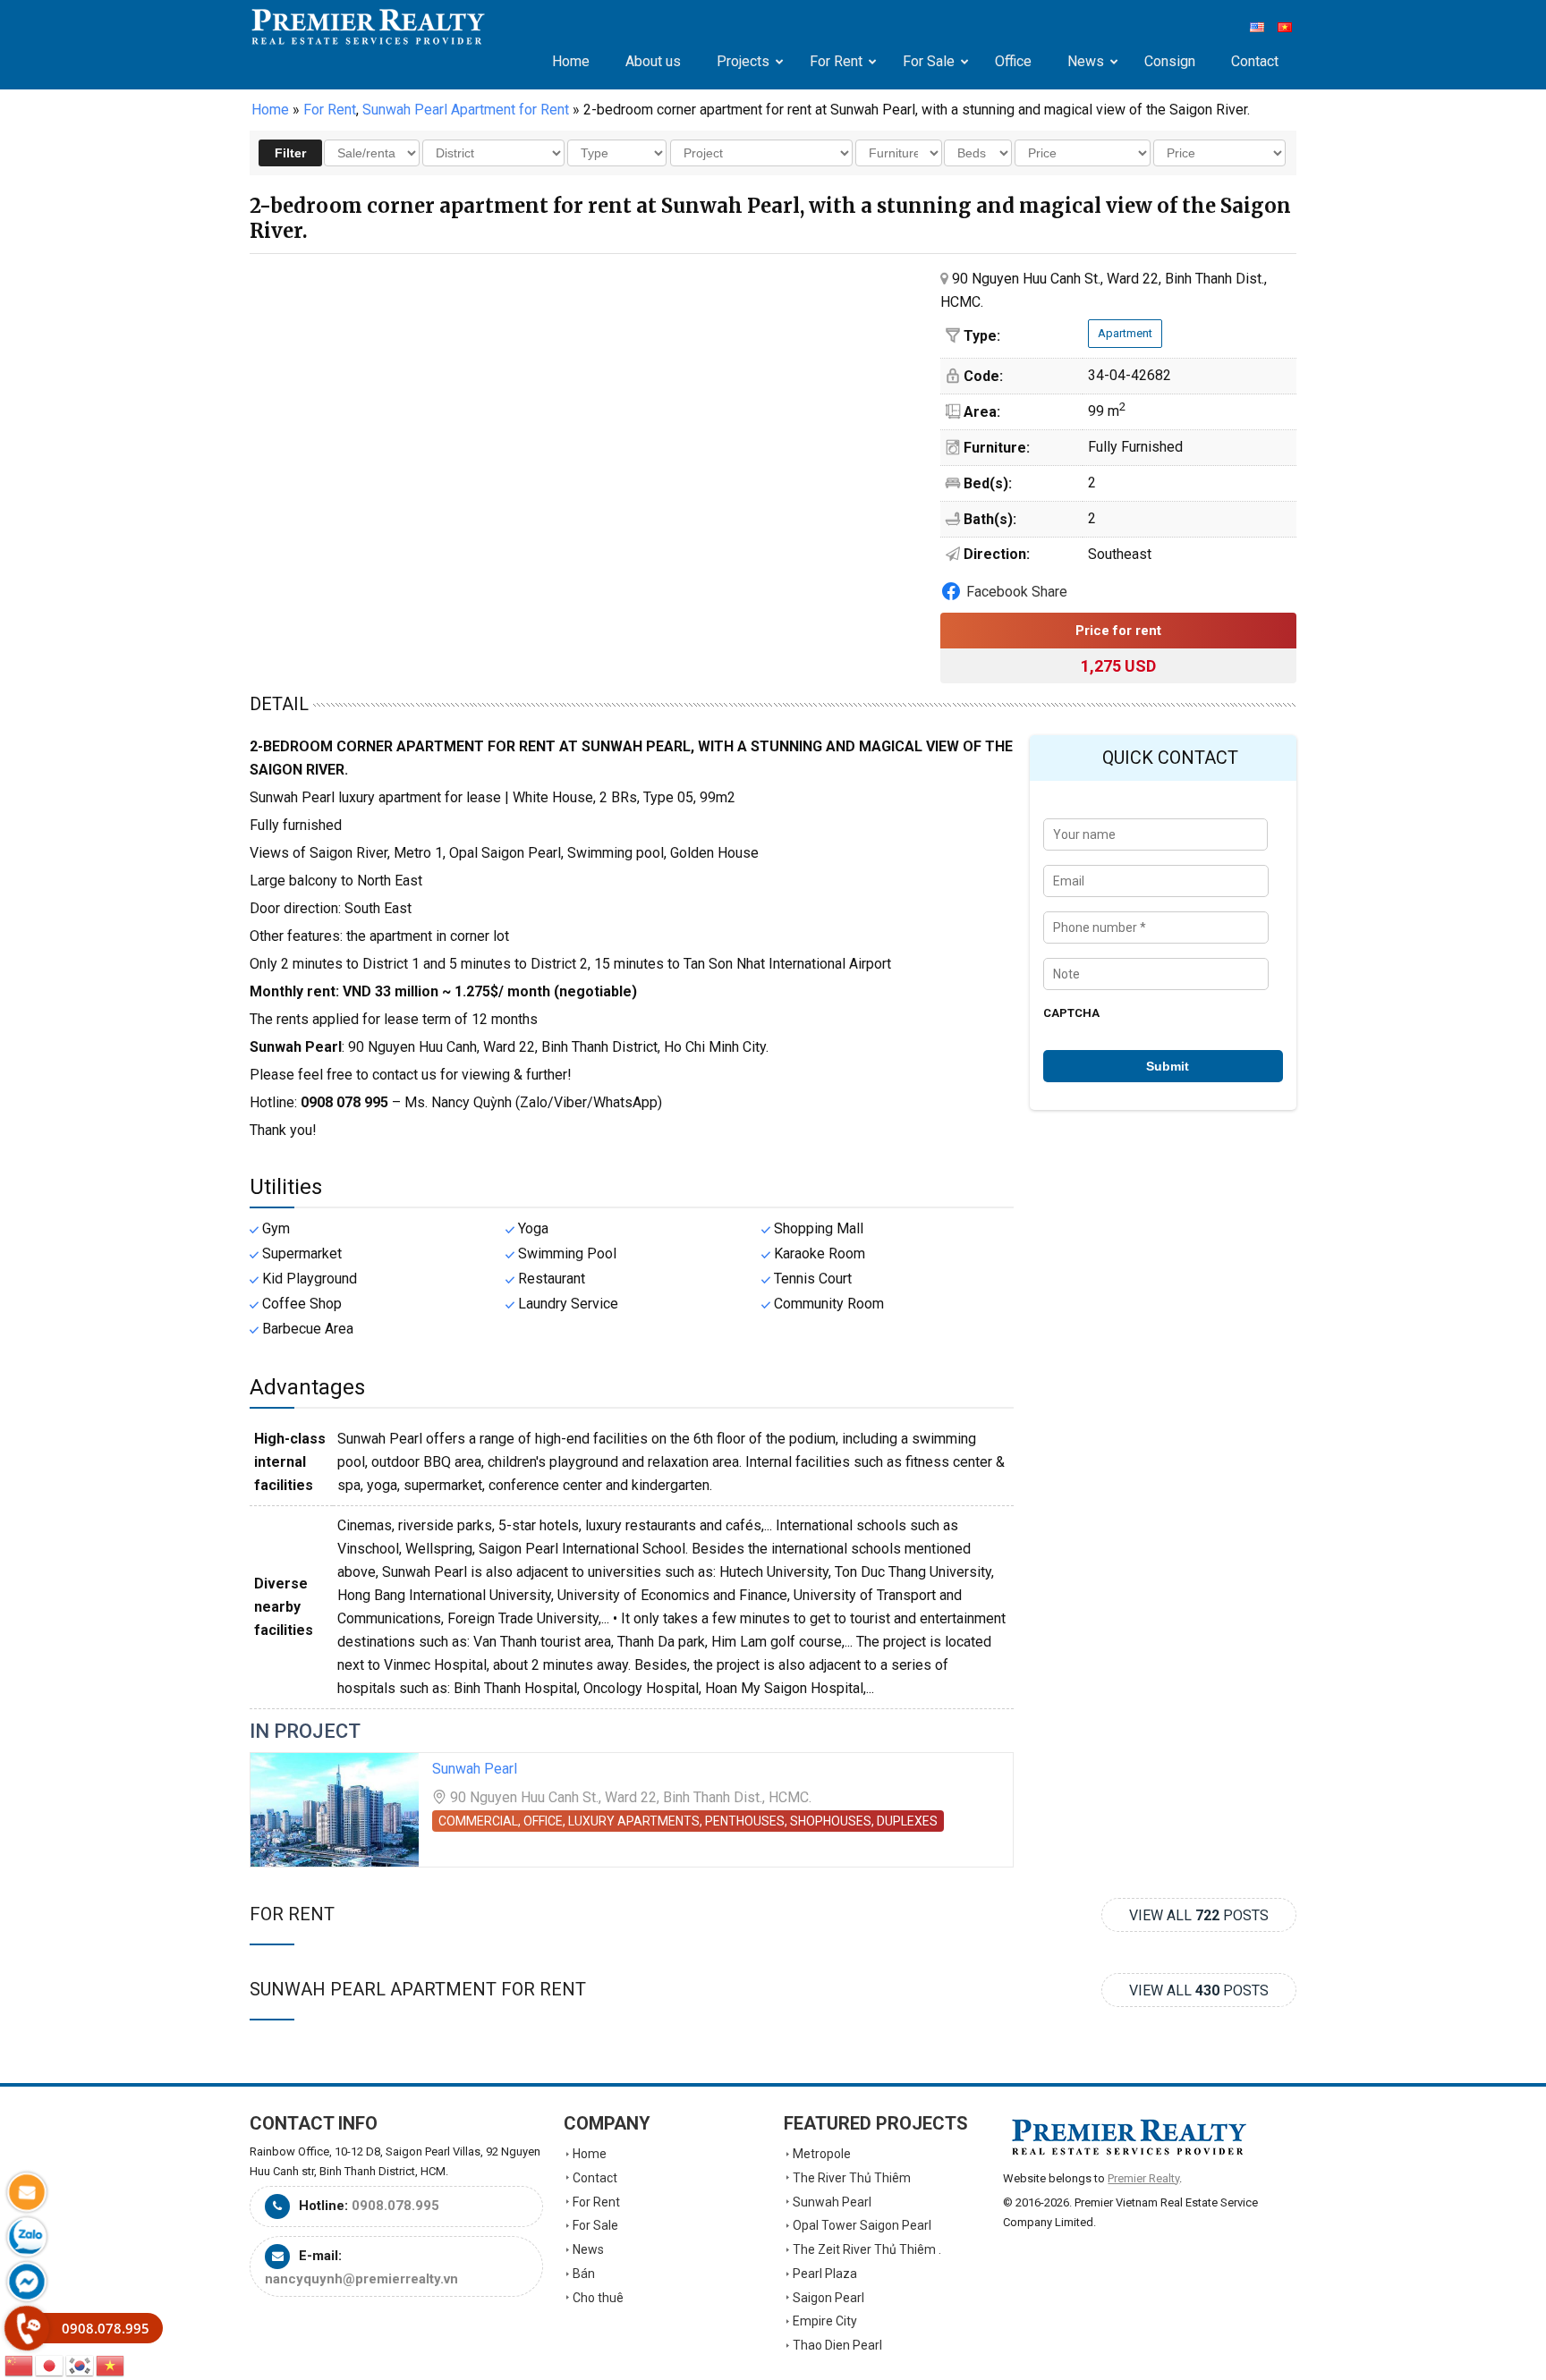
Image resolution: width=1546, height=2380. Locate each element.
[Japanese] (50, 2364)
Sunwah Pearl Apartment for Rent (418, 1989)
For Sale (595, 2225)
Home (270, 110)
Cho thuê (598, 2298)
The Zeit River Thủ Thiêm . (867, 2249)
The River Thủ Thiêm (852, 2178)
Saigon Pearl (828, 2298)
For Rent (292, 1914)
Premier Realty (368, 27)
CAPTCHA (1071, 1013)
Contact (595, 2178)
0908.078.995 (395, 2206)
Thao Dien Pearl (837, 2345)
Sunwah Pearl (475, 1769)
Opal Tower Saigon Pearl (862, 2225)
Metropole (822, 2154)
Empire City (825, 2321)
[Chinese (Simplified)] (20, 2364)
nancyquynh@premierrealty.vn (361, 2279)
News (588, 2249)
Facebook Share (1017, 592)
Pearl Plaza (825, 2274)
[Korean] (81, 2364)
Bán (584, 2274)
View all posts (1199, 1915)
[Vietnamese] (111, 2364)
